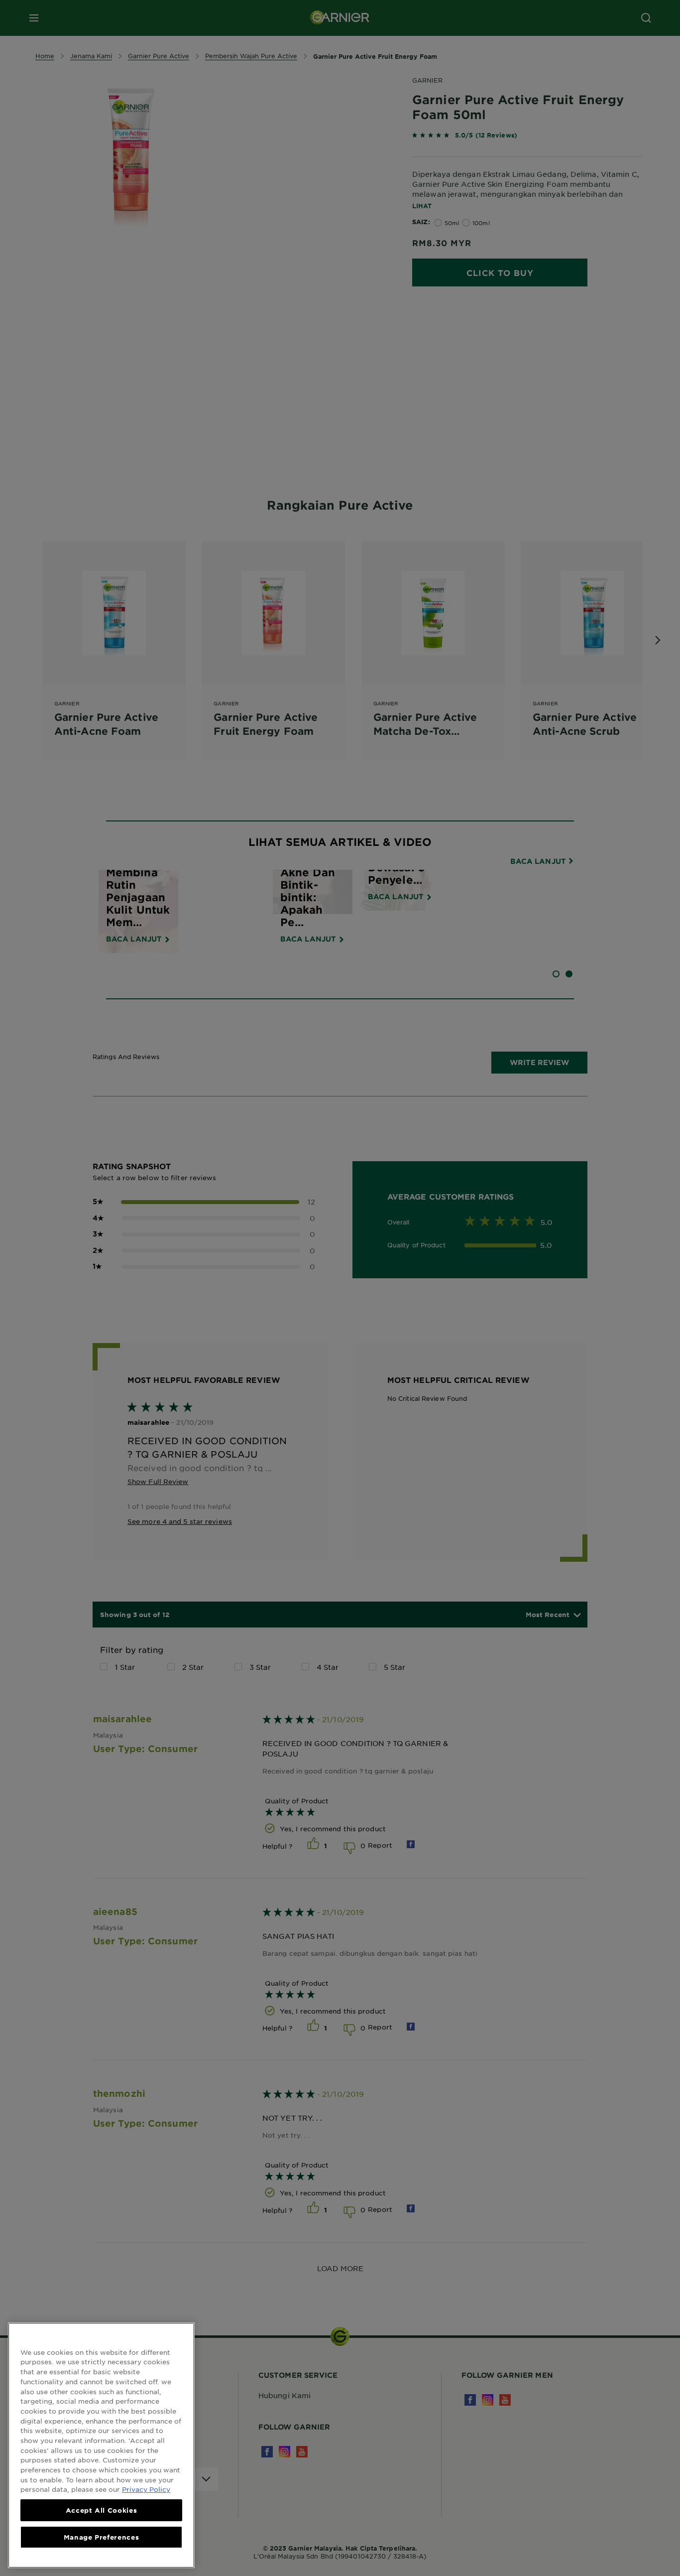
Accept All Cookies (102, 2510)
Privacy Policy (146, 2489)
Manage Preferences (102, 2537)
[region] (101, 2445)
